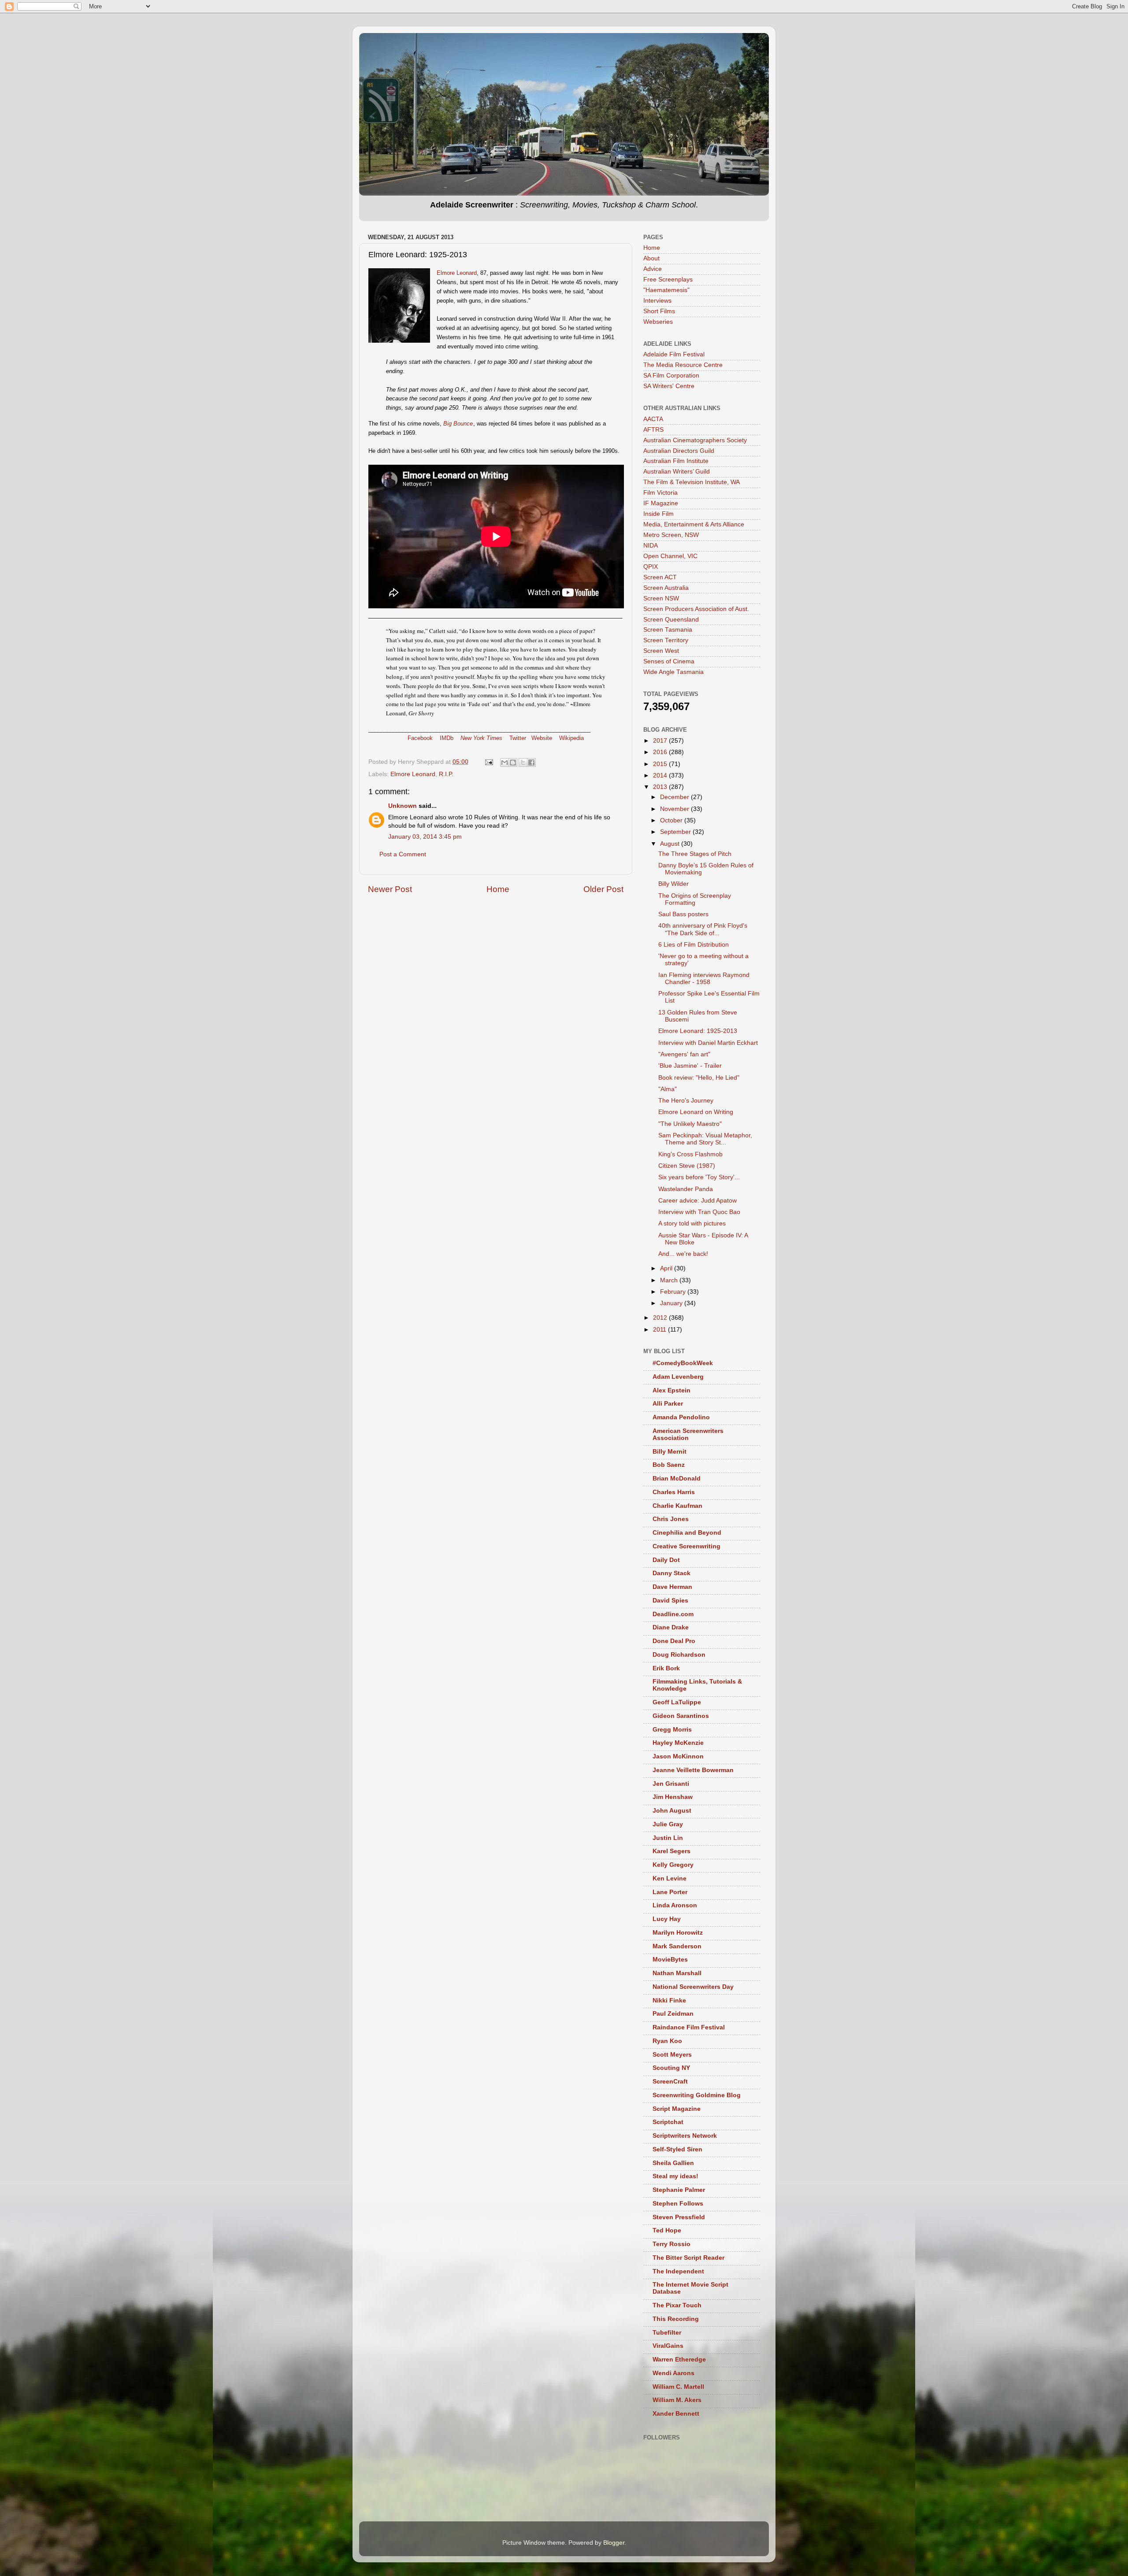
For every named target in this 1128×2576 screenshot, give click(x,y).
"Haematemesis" (666, 290)
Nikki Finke (669, 2000)
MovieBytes (670, 1960)
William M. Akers (677, 2400)
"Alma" (668, 1089)
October (672, 820)
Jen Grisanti (671, 1784)
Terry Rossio (672, 2244)
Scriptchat (668, 2122)
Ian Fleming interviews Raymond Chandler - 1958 (704, 979)
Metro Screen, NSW (671, 535)
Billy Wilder (673, 884)
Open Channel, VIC (670, 556)
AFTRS (653, 430)
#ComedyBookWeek (683, 1363)
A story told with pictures (692, 1223)
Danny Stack (672, 1573)
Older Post (603, 889)
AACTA (653, 419)
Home (498, 889)
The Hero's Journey (686, 1101)
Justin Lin (668, 1838)
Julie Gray (668, 1824)
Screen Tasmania (668, 630)
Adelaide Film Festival (674, 354)
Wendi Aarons (673, 2373)
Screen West (661, 651)
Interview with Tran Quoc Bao (699, 1212)
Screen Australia (666, 588)
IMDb (447, 738)
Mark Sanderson (677, 1946)
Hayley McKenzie (678, 1743)
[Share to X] (523, 762)
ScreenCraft (670, 2082)
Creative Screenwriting (686, 1546)
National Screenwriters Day (693, 1987)
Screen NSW (661, 598)
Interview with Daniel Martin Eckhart (708, 1043)
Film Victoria (660, 493)
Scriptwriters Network (685, 2136)
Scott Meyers (672, 2055)
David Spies (670, 1601)
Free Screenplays (668, 279)
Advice (653, 269)
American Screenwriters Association (688, 1434)
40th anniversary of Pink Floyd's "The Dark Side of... (703, 929)
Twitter (518, 738)
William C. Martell (678, 2387)
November (675, 809)
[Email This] (505, 762)
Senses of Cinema (669, 661)
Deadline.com (673, 1614)
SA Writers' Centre (669, 386)
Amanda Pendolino (681, 1417)
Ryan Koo (667, 2041)
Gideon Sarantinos (681, 1716)
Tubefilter (667, 2333)
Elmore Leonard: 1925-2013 (698, 1031)
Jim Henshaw (673, 1797)
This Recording (676, 2319)
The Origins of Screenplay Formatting (695, 899)
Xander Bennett (676, 2414)
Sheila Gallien (673, 2163)
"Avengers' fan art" (684, 1054)
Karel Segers (672, 1851)
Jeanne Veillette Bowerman (693, 1770)
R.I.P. (446, 774)
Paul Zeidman (673, 2014)
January (672, 1303)
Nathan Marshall (677, 1973)
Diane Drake (671, 1627)
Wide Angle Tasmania (673, 672)
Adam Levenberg (678, 1377)
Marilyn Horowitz (678, 1933)
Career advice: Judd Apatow (698, 1201)
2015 (661, 764)
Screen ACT (660, 577)
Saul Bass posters (683, 914)
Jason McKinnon (678, 1756)
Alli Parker (668, 1404)
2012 (661, 1318)
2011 (660, 1330)
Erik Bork (666, 1668)
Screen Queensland (671, 620)
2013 (661, 787)
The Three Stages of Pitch (695, 854)
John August (672, 1811)
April (667, 1268)
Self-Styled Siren (677, 2149)
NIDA (651, 546)
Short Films (659, 311)
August (671, 844)
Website (542, 738)
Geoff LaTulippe (677, 1702)
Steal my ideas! (675, 2176)
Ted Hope (667, 2230)
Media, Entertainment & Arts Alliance (694, 524)
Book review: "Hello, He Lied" (699, 1078)
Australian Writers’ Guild (677, 472)
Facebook (420, 738)
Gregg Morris (672, 1730)
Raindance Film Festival (689, 2027)
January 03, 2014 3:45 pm (425, 837)
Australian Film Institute (676, 461)
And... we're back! (683, 1254)
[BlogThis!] (513, 762)
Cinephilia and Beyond (687, 1533)
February (674, 1292)
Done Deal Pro (674, 1641)
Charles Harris (674, 1492)
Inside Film (659, 514)
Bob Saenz (669, 1465)
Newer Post (390, 889)
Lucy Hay (667, 1919)
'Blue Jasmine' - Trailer (690, 1066)
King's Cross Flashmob (690, 1154)
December (675, 797)
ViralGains (668, 2346)
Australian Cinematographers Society (695, 440)
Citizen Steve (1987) (687, 1166)
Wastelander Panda (686, 1189)
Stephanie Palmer (679, 2190)
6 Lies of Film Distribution (694, 945)
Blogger (614, 2543)
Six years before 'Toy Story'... (699, 1177)
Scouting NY (671, 2068)
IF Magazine (661, 503)
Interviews (657, 301)
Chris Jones (671, 1519)
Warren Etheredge (679, 2359)
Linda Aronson (675, 1905)
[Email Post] (488, 762)
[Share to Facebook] (531, 762)
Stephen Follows (678, 2204)
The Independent (678, 2271)
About (651, 258)
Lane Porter (670, 1892)
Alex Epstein (672, 1390)
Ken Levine (670, 1878)
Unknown (403, 806)
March (670, 1280)
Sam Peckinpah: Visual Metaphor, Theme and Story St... (705, 1139)
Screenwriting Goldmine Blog (697, 2095)
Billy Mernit (670, 1452)
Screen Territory (666, 640)
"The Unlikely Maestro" (690, 1124)
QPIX (651, 567)
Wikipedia (571, 738)
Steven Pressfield (679, 2217)
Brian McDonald (677, 1479)
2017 (661, 741)
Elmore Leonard (457, 273)
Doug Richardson (679, 1655)
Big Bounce (458, 424)
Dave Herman (672, 1587)
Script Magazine (677, 2109)
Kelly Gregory (673, 1865)
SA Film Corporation (671, 376)
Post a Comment (403, 854)
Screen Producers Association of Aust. (696, 609)
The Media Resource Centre (683, 365)
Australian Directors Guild (679, 451)
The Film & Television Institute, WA (692, 482)
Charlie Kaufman (677, 1506)
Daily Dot (666, 1560)
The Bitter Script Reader (688, 2258)
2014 (661, 775)
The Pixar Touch (677, 2305)
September (676, 832)
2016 (661, 752)
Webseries (658, 322)
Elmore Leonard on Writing (696, 1112)
